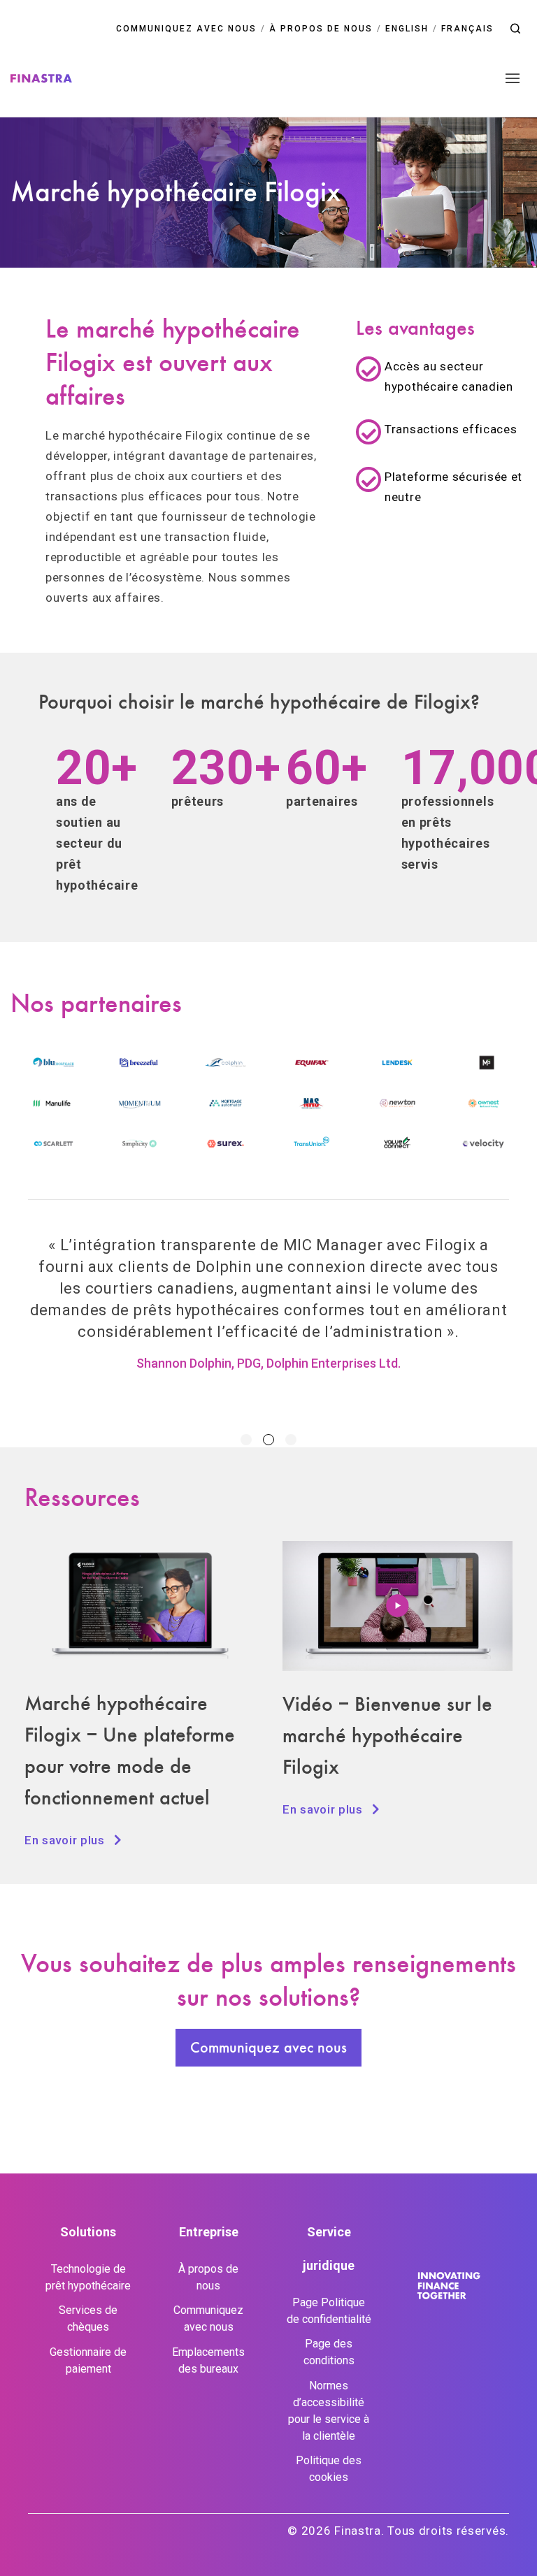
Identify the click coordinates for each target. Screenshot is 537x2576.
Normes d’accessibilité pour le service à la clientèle (329, 2411)
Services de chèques (88, 2318)
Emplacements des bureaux (208, 2360)
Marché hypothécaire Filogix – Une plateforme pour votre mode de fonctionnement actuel (130, 1750)
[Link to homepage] (41, 78)
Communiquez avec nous (186, 29)
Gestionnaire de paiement (88, 2360)
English (407, 29)
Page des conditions (329, 2352)
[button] (515, 29)
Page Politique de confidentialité (329, 2311)
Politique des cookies (329, 2469)
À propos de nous (321, 29)
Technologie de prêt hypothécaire (88, 2277)
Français (467, 29)
